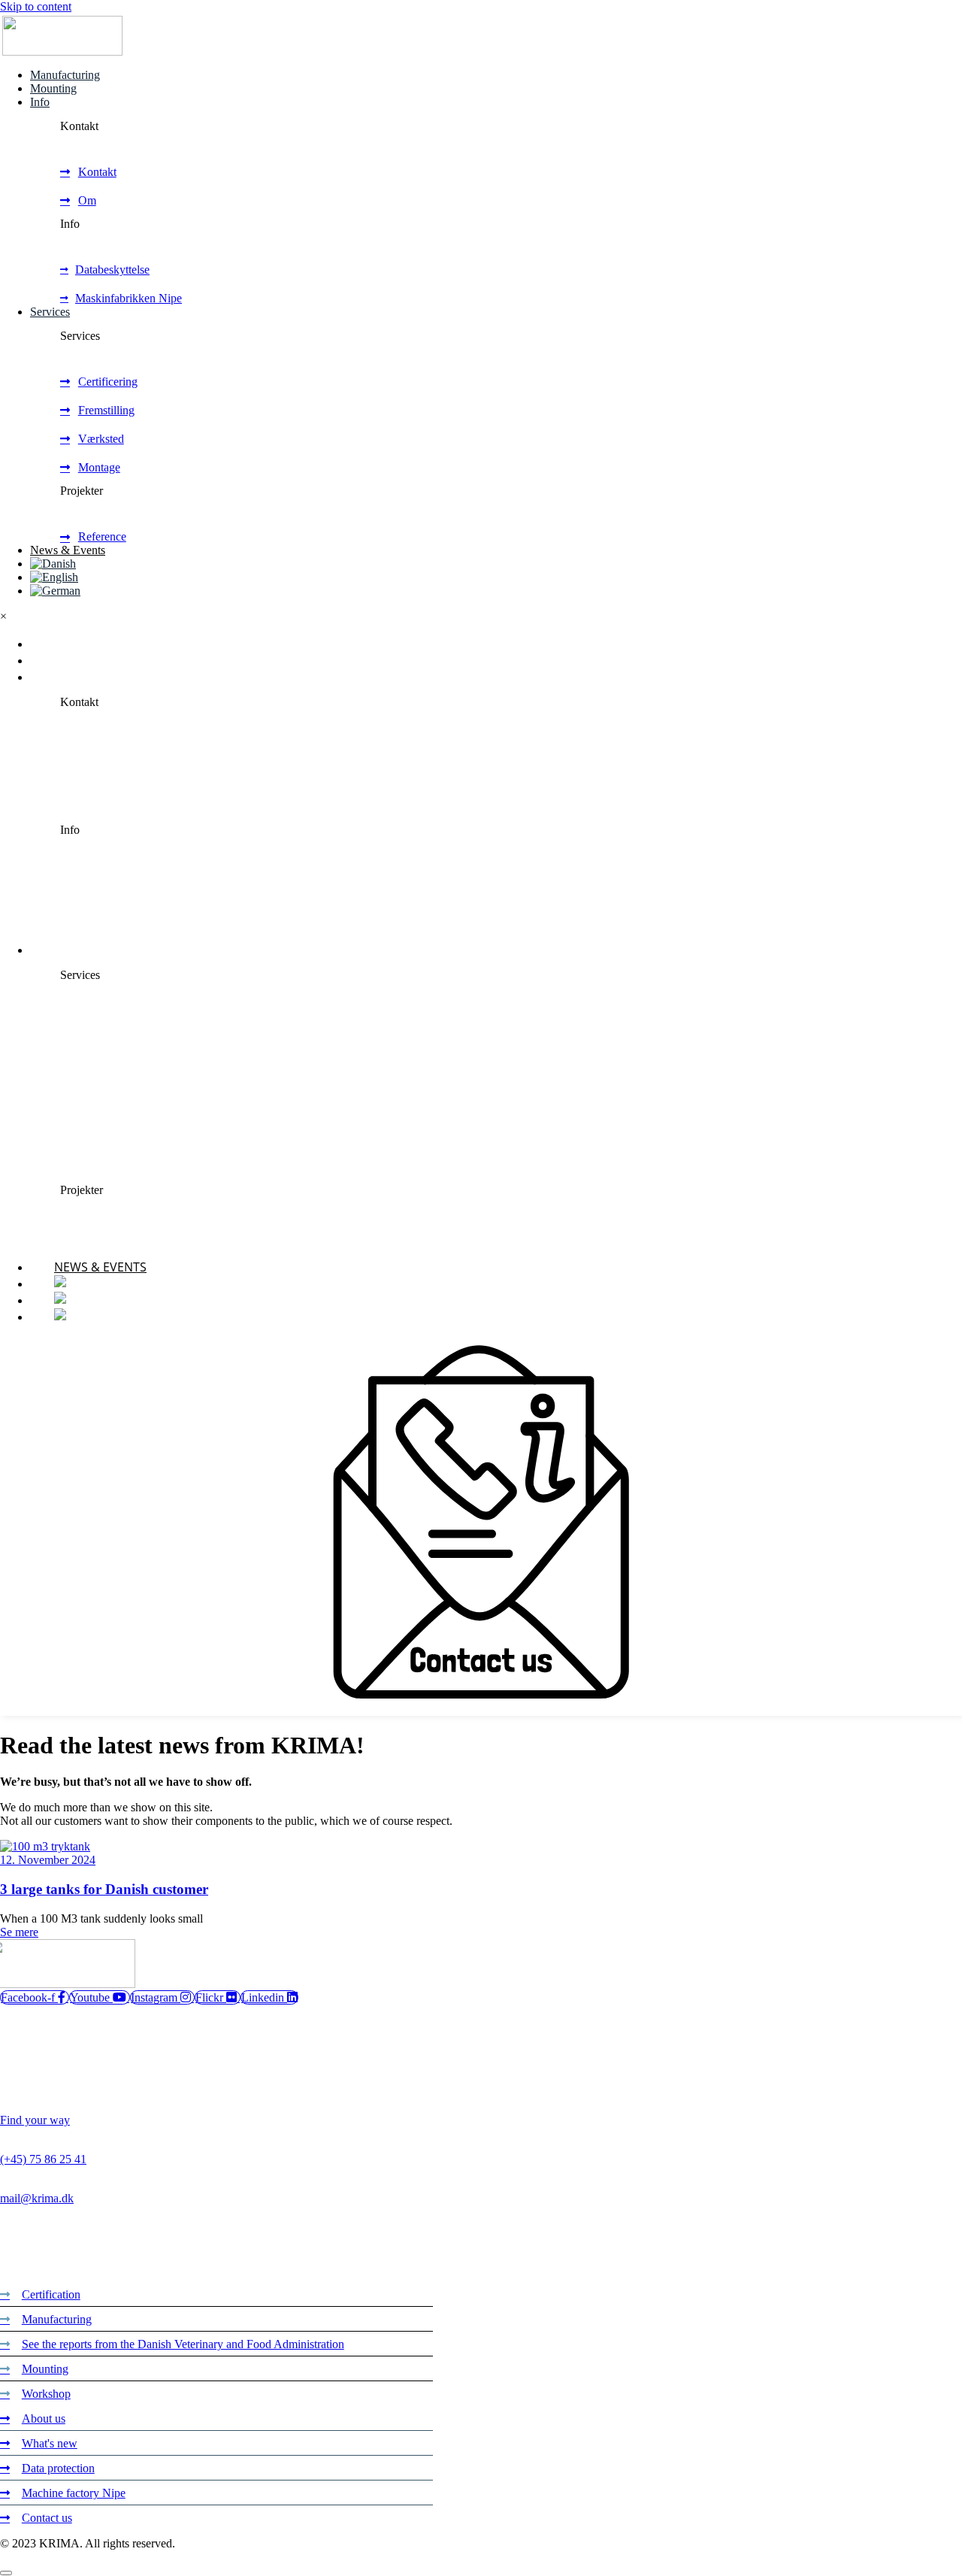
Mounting (53, 88)
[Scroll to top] (6, 2573)
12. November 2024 (48, 1860)
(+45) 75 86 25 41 (43, 2159)
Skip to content (36, 6)
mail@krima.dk (37, 2198)
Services (50, 312)
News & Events (68, 550)
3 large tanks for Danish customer (104, 1889)
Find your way (35, 2120)
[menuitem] (53, 564)
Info (40, 102)
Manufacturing (65, 75)
